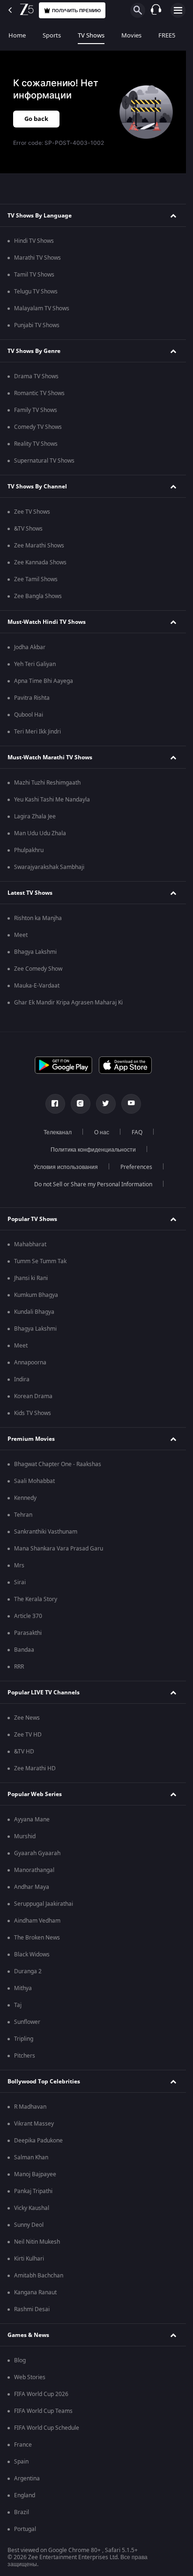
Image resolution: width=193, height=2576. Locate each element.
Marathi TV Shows (37, 258)
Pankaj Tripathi (33, 2191)
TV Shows (91, 35)
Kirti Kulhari (29, 2259)
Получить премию (76, 11)
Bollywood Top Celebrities (44, 2082)
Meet (21, 935)
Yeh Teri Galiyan (35, 664)
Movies (131, 35)
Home (17, 35)
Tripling (24, 2039)
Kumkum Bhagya (36, 1295)
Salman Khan (31, 2157)
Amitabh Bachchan (39, 2276)
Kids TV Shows (33, 1413)
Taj (18, 2005)
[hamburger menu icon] (178, 10)
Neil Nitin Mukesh (37, 2242)
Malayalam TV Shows (42, 308)
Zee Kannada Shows (40, 562)
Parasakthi (28, 1633)
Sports (52, 35)
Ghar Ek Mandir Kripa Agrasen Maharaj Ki (68, 1003)
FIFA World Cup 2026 (41, 2394)
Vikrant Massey (34, 2124)
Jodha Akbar (30, 647)
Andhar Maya (32, 1887)
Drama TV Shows (36, 376)
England (25, 2495)
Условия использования (66, 1167)
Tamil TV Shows (34, 275)
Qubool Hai (29, 715)
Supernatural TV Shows (44, 461)
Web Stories (30, 2377)
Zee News (27, 1718)
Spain (21, 2462)
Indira (22, 1379)
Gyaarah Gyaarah (37, 1853)
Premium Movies (31, 1439)
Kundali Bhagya (34, 1312)
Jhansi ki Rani (31, 1278)
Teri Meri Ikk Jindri (37, 732)
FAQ (137, 1132)
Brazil (22, 2512)
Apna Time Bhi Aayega (44, 681)
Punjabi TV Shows (37, 325)
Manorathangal (34, 1870)
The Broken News (37, 1938)
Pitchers (25, 2056)
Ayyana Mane (32, 1820)
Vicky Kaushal (32, 2208)
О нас (102, 1132)
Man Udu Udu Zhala (40, 833)
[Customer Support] (156, 10)
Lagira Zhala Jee (35, 816)
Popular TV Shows (32, 1219)
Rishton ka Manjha (38, 918)
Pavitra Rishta (32, 698)
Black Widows (32, 1954)
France (23, 2445)
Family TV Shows (36, 410)
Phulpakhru (29, 850)
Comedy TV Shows (38, 427)
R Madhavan (30, 2107)
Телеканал (58, 1132)
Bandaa (24, 1650)
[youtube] (131, 1104)
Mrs (19, 1565)
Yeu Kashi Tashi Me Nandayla (52, 800)
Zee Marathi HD (35, 1768)
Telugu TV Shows (36, 292)
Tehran (23, 1515)
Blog (20, 2360)
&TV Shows (28, 529)
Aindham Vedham (37, 1921)
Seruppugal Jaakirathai (44, 1904)
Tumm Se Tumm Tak (40, 1261)
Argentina (27, 2479)
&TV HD (24, 1752)
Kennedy (25, 1498)
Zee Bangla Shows (38, 596)
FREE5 (167, 35)
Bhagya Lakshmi (35, 952)
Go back (36, 119)
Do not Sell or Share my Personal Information (93, 1184)
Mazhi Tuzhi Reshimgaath (47, 783)
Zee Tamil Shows (36, 579)
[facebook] (55, 1104)
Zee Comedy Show (38, 969)
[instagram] (81, 1104)
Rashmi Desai (32, 2309)
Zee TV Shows (32, 512)
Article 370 (28, 1616)
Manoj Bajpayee (35, 2174)
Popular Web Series (35, 1794)
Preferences (136, 1167)
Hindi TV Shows (34, 241)
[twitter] (106, 1104)
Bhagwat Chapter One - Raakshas (58, 1464)
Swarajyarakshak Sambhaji (49, 867)
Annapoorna (30, 1363)
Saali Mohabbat (34, 1481)
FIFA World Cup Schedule (47, 2428)
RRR (19, 1667)
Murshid (25, 1836)
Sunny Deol (29, 2225)
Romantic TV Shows (39, 393)
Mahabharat (30, 1244)
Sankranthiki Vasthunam (46, 1532)
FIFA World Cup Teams (43, 2411)
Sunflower (27, 2022)
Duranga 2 (28, 1971)
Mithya (23, 1988)
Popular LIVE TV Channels (44, 1692)
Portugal (25, 2529)
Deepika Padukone (38, 2141)
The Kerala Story (36, 1599)
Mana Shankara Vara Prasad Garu (59, 1549)
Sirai (20, 1582)
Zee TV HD (28, 1735)
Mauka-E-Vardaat (37, 986)
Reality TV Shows (36, 444)
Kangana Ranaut (35, 2292)
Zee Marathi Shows (39, 546)
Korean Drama (33, 1396)
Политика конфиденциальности (93, 1150)
